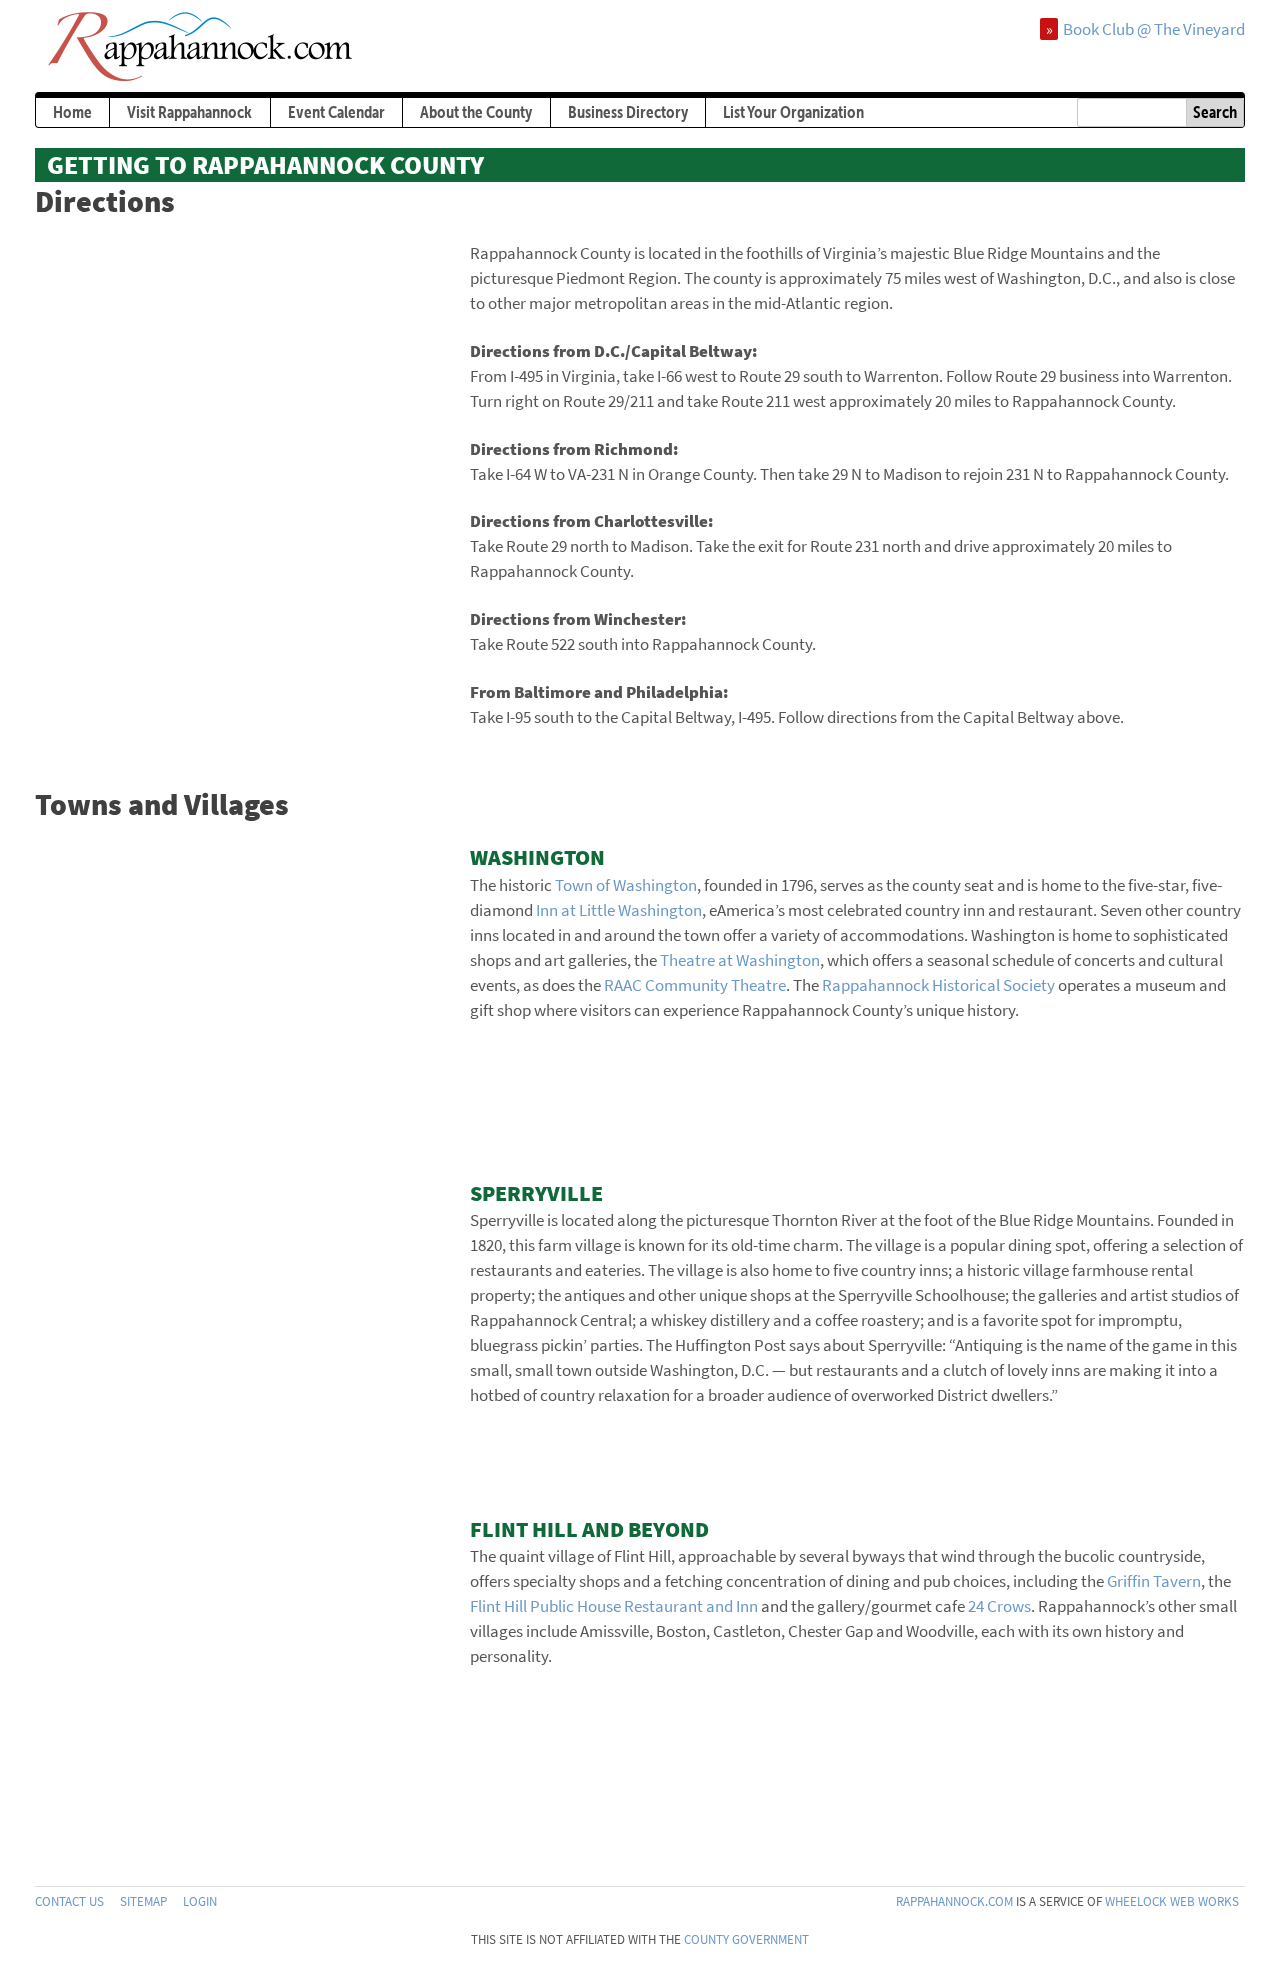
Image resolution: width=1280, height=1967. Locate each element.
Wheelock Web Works (1172, 1901)
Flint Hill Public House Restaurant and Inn (614, 1606)
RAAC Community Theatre (695, 985)
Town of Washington (626, 885)
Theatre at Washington (740, 960)
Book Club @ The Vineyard (1154, 29)
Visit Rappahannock (189, 112)
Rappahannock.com (954, 1901)
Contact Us (69, 1901)
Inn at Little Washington (619, 910)
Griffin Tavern (1154, 1581)
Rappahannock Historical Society (938, 985)
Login (200, 1901)
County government (746, 1939)
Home (72, 112)
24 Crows (999, 1606)
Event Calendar (336, 112)
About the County (476, 112)
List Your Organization (793, 112)
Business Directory (628, 112)
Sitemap (143, 1901)
